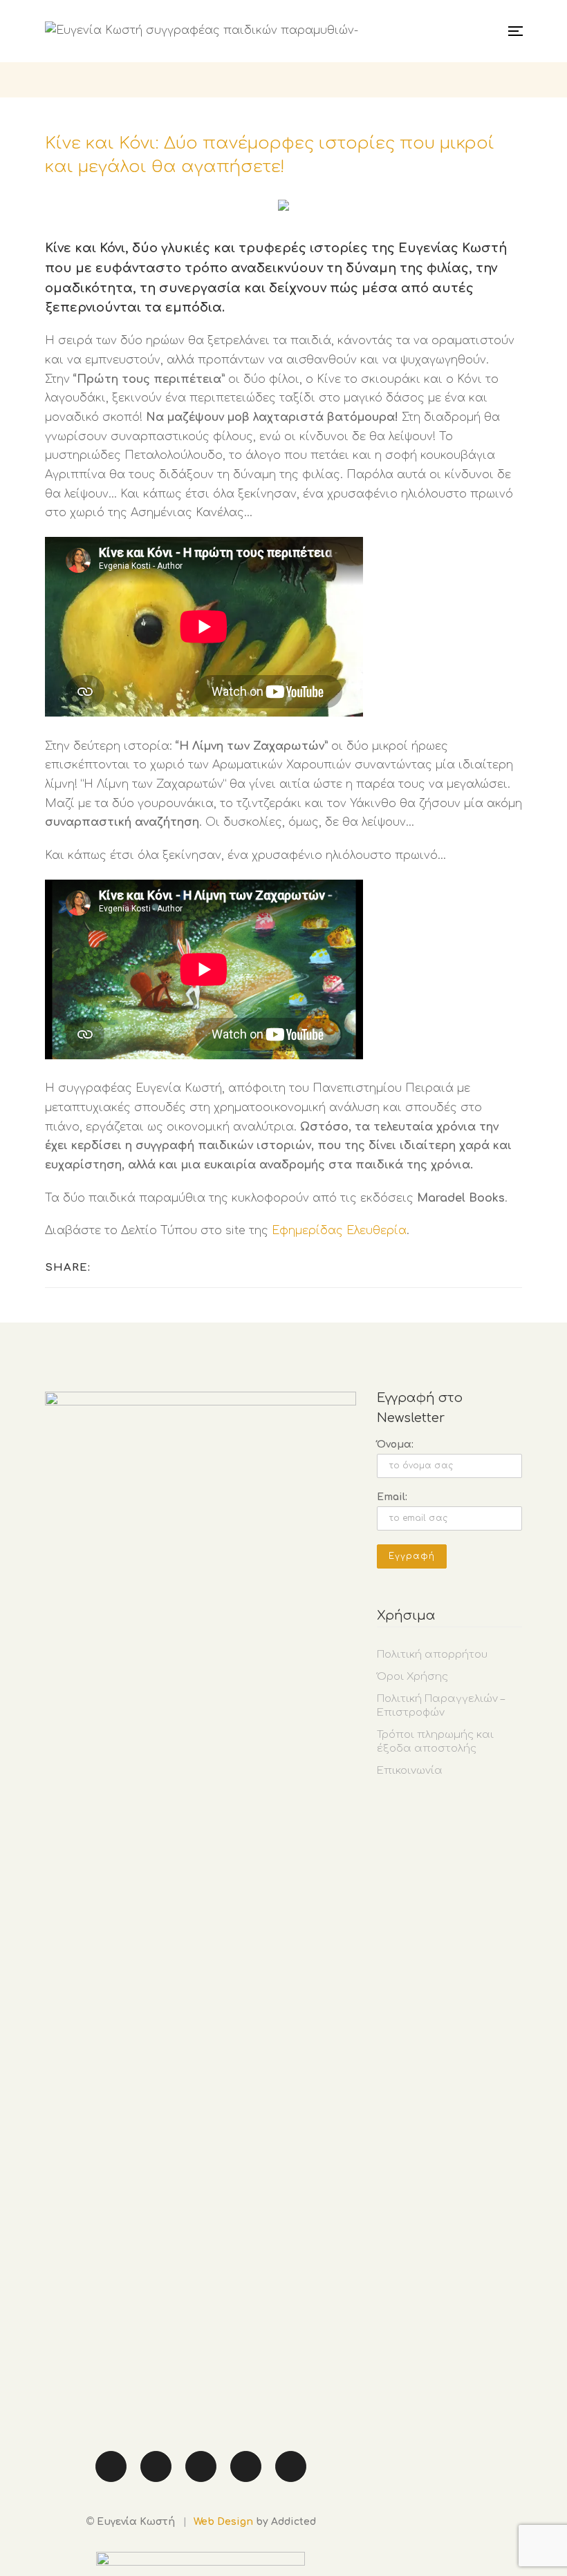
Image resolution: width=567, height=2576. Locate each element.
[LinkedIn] (141, 1267)
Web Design (223, 2522)
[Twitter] (123, 1267)
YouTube (246, 2466)
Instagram (156, 2466)
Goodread (291, 2466)
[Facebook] (105, 1267)
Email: (392, 1497)
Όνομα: (395, 1445)
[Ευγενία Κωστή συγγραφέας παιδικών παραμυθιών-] (202, 31)
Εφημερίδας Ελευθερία (339, 1231)
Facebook (111, 2466)
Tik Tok (201, 2466)
